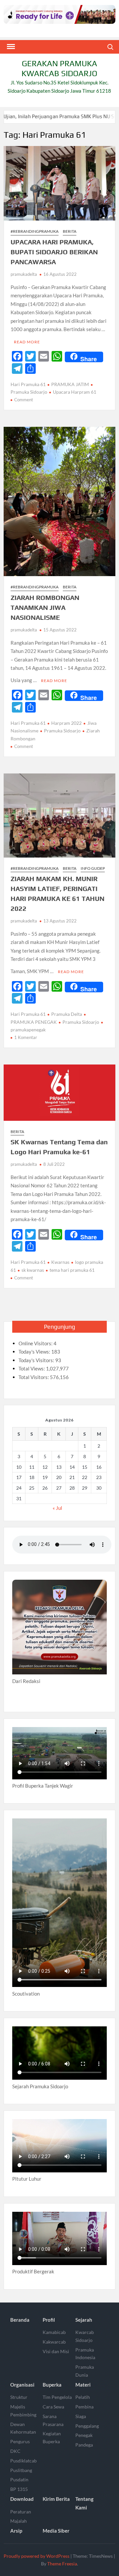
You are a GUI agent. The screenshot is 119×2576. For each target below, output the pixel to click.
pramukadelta (24, 274)
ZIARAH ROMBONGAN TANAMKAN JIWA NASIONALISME (45, 607)
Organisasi (22, 2385)
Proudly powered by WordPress (37, 2556)
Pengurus (20, 2441)
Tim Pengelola (57, 2397)
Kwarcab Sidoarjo (85, 2336)
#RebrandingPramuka (35, 231)
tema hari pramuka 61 (72, 1270)
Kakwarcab (54, 2342)
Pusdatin (19, 2479)
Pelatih (83, 2397)
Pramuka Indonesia (85, 2354)
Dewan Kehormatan (23, 2428)
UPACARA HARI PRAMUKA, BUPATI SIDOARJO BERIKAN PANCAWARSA (54, 252)
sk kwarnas (33, 1270)
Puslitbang (21, 2470)
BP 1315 (19, 2489)
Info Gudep (93, 868)
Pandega (84, 2445)
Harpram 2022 (66, 723)
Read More (27, 342)
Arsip (16, 2531)
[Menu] (10, 47)
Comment (24, 400)
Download (22, 2499)
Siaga (81, 2416)
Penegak (84, 2435)
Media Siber (56, 2531)
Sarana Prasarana (53, 2420)
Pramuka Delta (67, 1014)
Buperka (52, 2385)
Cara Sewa (53, 2407)
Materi (83, 2385)
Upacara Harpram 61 (75, 392)
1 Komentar (26, 1037)
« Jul (57, 1508)
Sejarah (84, 2320)
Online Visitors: (36, 1343)
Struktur (19, 2397)
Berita (70, 231)
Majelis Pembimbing (23, 2411)
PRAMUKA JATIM (70, 384)
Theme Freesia (62, 2564)
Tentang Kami (84, 2503)
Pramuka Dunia (85, 2371)
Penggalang (87, 2426)
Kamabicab (54, 2332)
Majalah (19, 2521)
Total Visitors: (34, 1377)
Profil (49, 2320)
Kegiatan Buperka (52, 2437)
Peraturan (21, 2512)
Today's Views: (35, 1352)
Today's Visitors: (37, 1360)
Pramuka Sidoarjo (62, 731)
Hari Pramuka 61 (28, 384)
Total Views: (32, 1368)
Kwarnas (60, 1262)
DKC (15, 2451)
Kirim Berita (56, 2499)
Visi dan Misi (56, 2351)
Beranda (20, 2320)
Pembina (84, 2407)
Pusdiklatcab (23, 2461)
